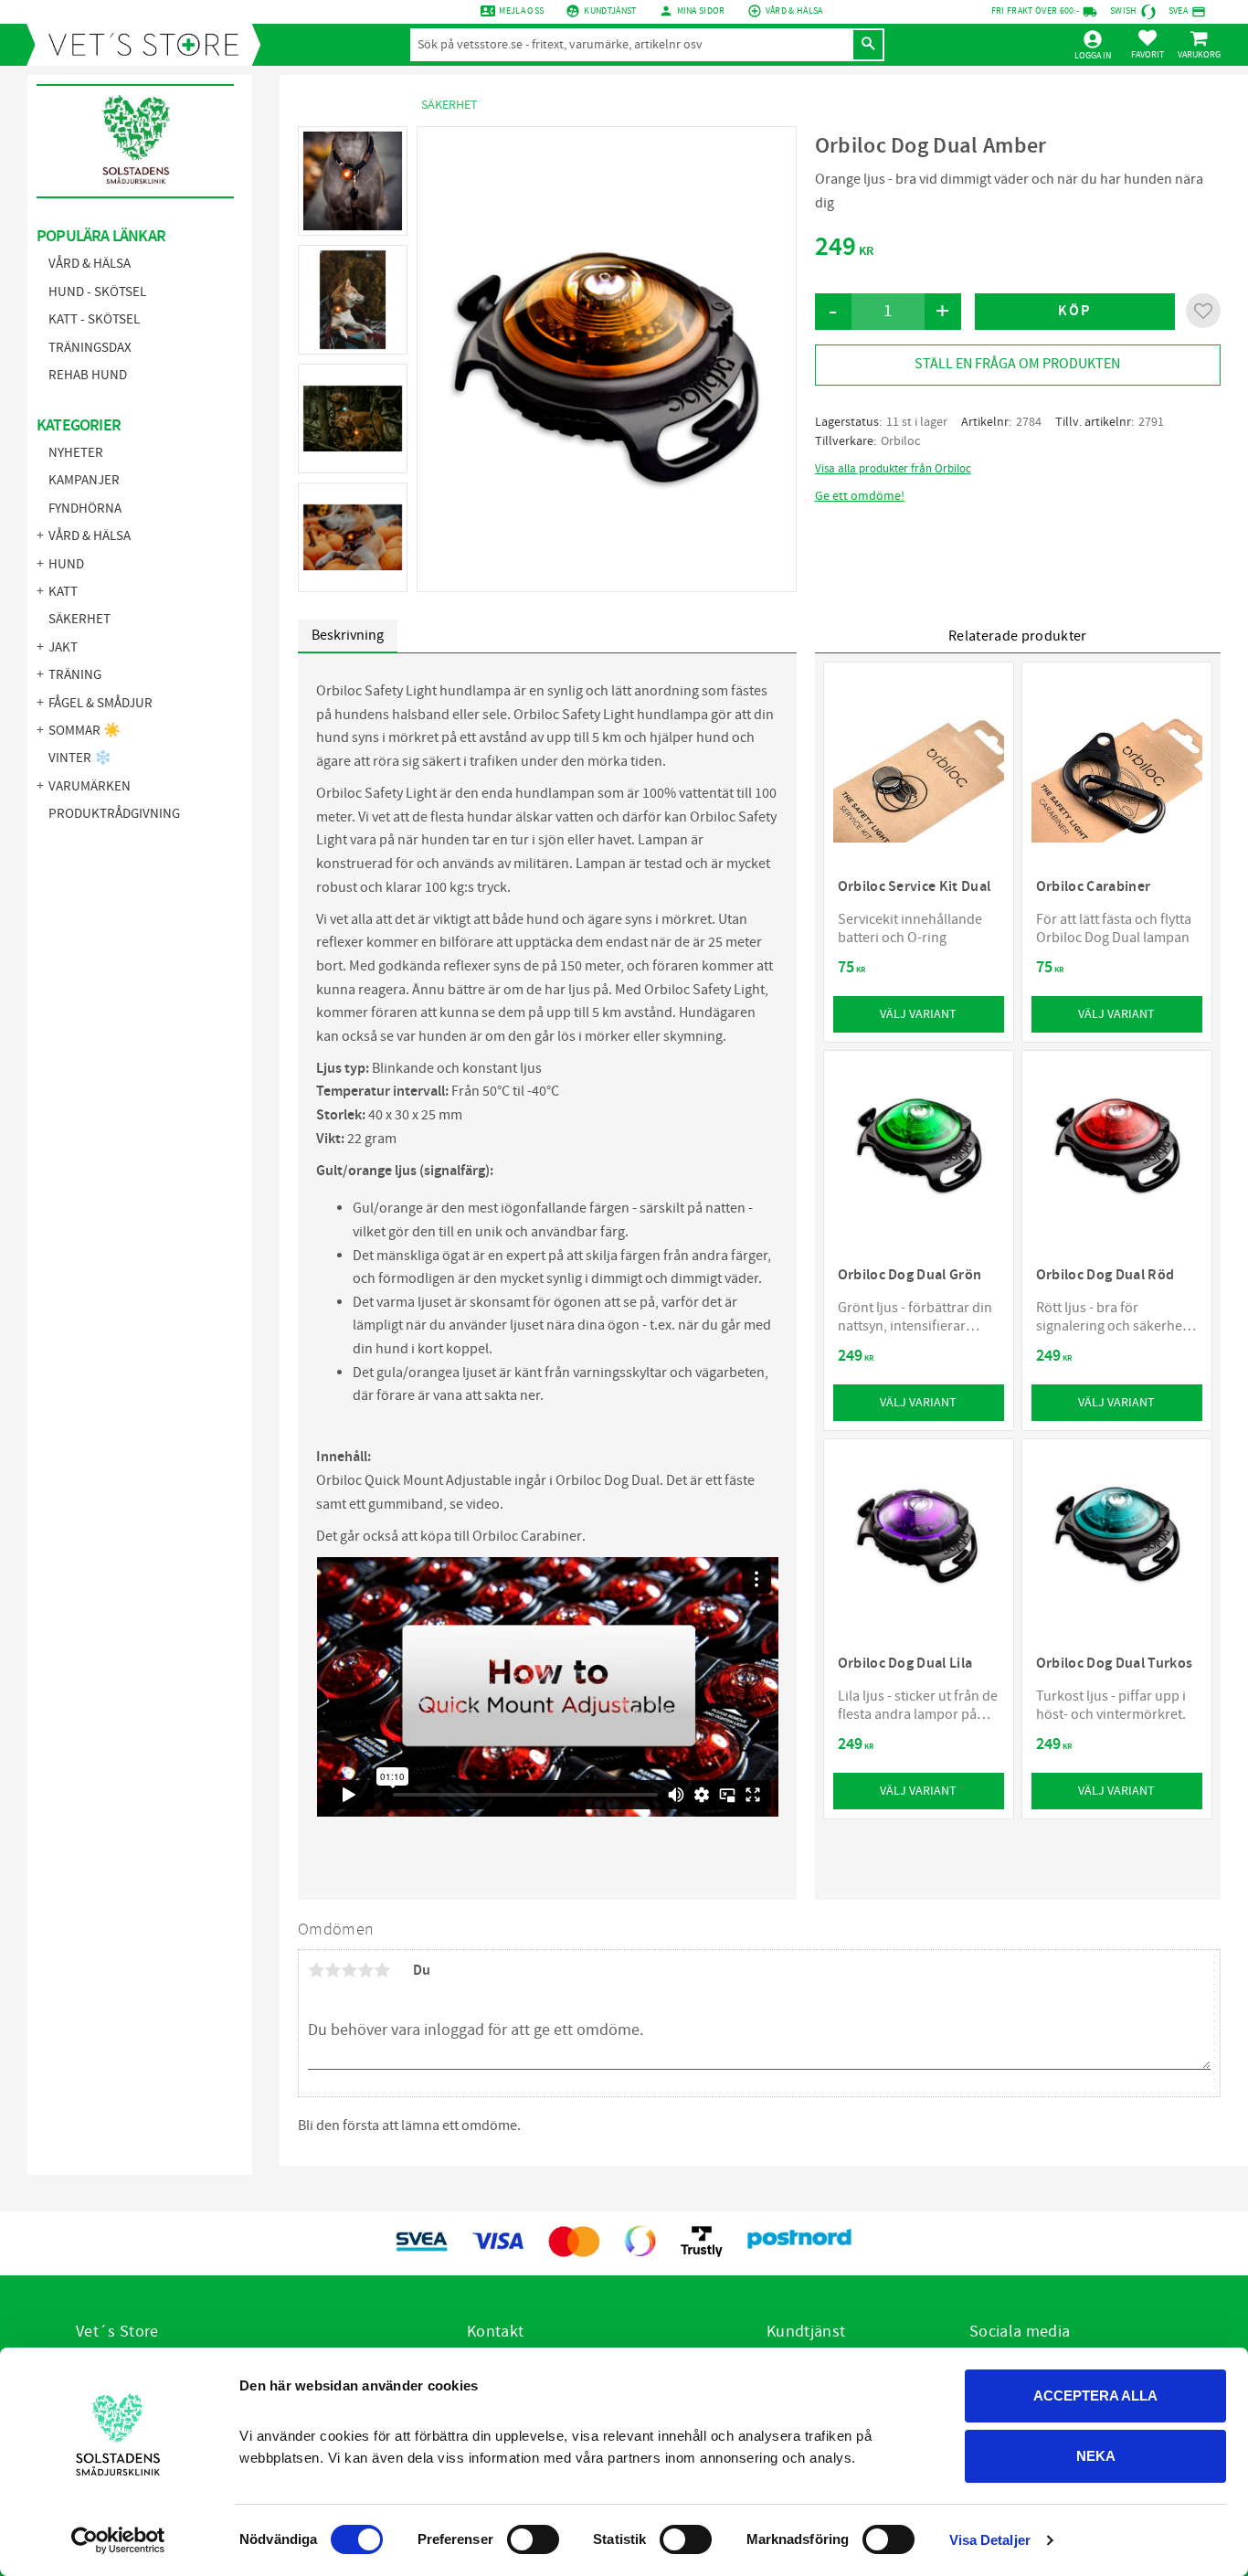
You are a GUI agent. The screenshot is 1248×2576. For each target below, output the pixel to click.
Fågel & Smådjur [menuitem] (100, 703)
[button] (1148, 44)
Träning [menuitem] (75, 675)
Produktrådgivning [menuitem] (114, 814)
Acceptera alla (1095, 2396)
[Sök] (868, 45)
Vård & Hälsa (794, 11)
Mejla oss (521, 11)
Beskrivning (348, 635)
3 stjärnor (349, 1970)
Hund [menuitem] (66, 564)
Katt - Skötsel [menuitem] (94, 319)
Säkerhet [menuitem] (79, 619)
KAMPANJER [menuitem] (84, 480)
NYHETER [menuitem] (76, 453)
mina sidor (701, 11)
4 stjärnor (365, 1970)
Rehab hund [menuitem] (88, 375)
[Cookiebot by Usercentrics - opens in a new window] (118, 2540)
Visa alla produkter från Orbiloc (893, 469)
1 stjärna (316, 1970)
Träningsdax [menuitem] (90, 348)
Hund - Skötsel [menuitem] (97, 292)
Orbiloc (900, 441)
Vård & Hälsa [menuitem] (90, 264)
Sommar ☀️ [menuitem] (85, 731)
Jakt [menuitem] (63, 647)
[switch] (533, 2539)
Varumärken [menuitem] (90, 786)
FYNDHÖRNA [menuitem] (85, 509)
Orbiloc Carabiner (527, 1536)
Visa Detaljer (990, 2540)
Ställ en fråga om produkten (1017, 364)
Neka (1096, 2456)
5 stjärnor (382, 1970)
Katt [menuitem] (63, 592)
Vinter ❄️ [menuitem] (80, 758)
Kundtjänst (610, 11)
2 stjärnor (333, 1970)
